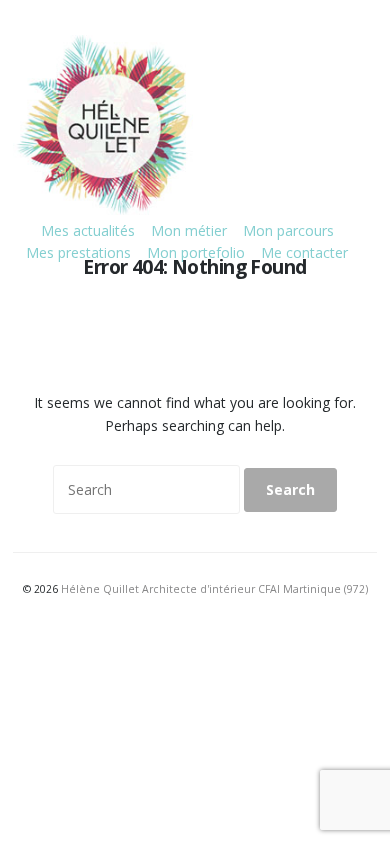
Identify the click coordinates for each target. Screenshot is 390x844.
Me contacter (304, 252)
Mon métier (189, 230)
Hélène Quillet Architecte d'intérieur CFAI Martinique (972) (214, 589)
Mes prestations (78, 252)
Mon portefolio (196, 252)
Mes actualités (88, 230)
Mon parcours (288, 230)
